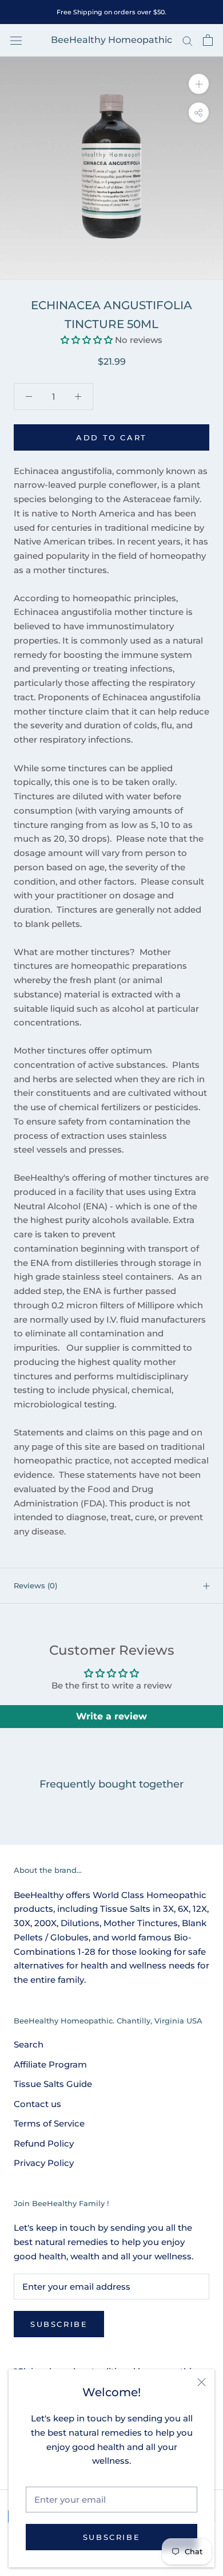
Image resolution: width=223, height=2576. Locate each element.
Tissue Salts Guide (53, 2084)
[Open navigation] (16, 40)
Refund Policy (44, 2143)
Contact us (37, 2104)
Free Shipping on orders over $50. (111, 12)
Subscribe (111, 2537)
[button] (87, 340)
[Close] (202, 2382)
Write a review (111, 1716)
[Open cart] (208, 40)
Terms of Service (49, 2123)
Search (29, 2044)
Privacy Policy (44, 2163)
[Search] (188, 41)
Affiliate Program (50, 2064)
